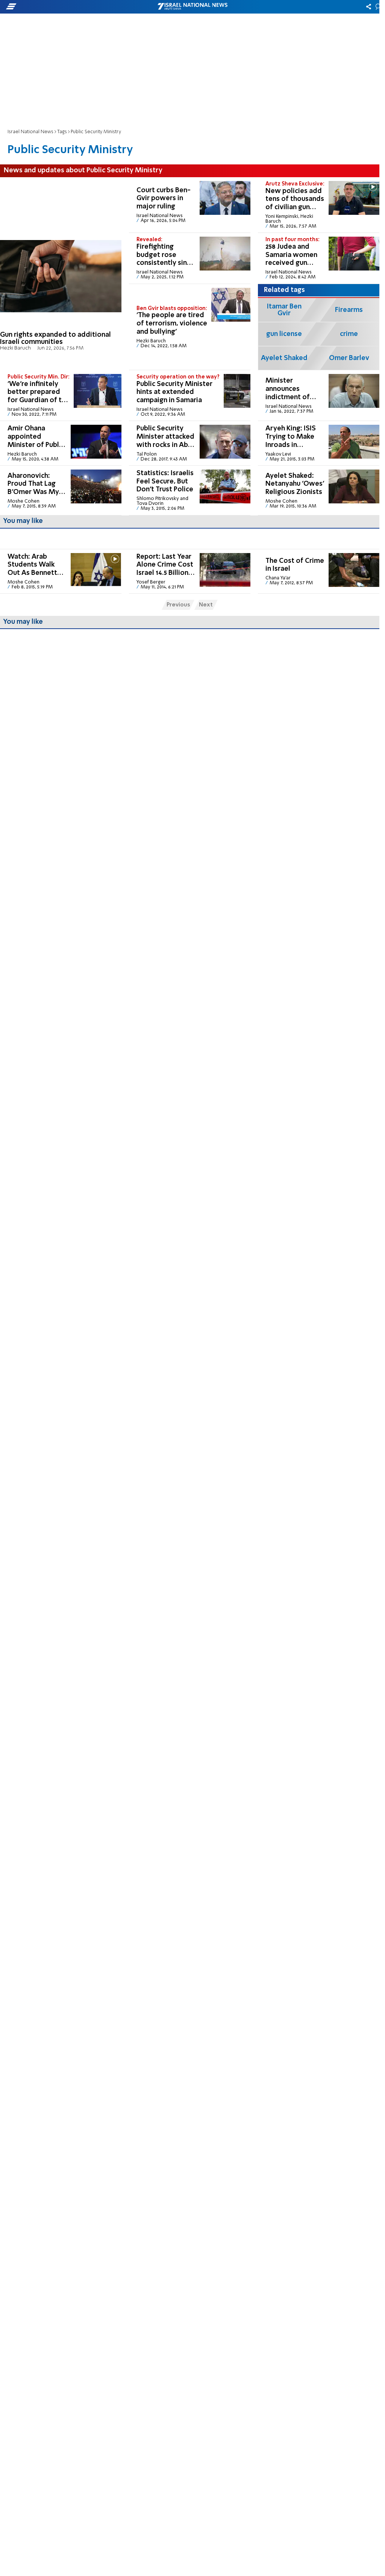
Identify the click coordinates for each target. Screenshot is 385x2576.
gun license (284, 334)
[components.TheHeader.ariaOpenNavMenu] (60, 7)
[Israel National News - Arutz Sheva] (192, 7)
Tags (62, 132)
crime (349, 334)
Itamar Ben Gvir (284, 310)
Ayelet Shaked (284, 358)
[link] (61, 274)
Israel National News (30, 132)
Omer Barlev (349, 358)
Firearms (349, 310)
